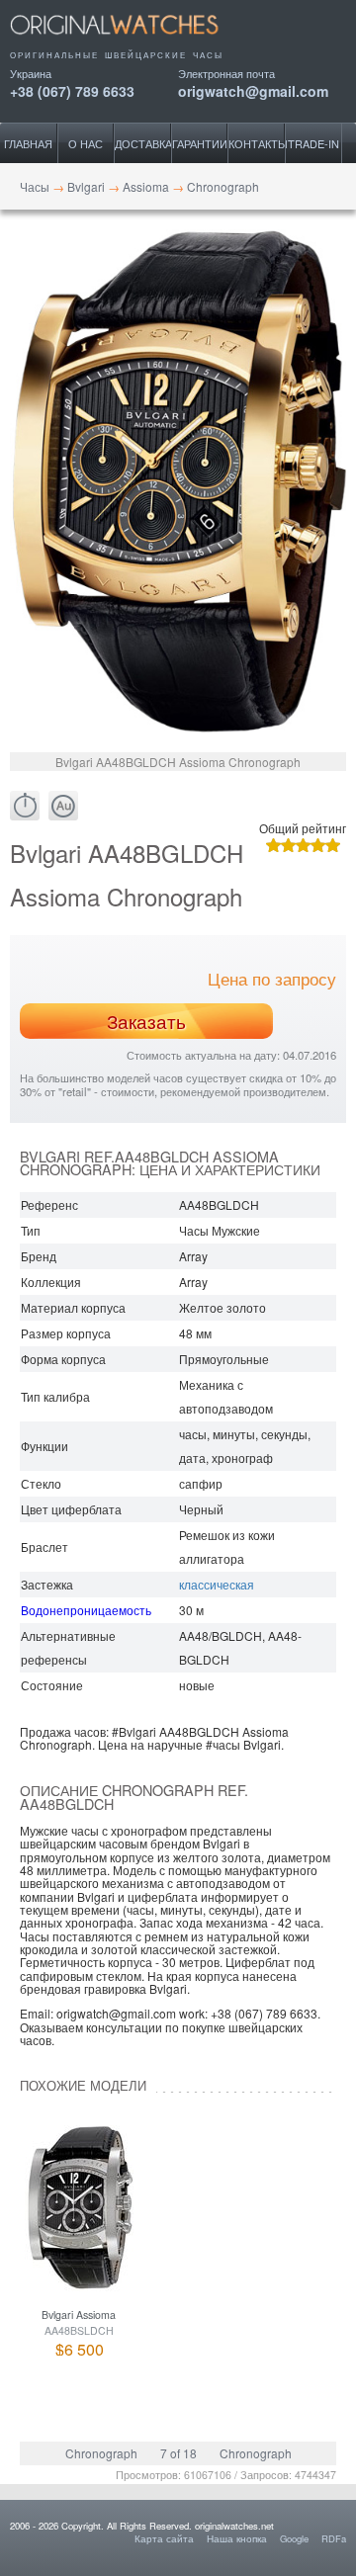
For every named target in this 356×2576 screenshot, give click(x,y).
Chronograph (101, 2453)
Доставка (143, 143)
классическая (217, 1584)
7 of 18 (178, 2453)
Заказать (146, 1021)
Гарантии (200, 143)
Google (294, 2538)
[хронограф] (25, 806)
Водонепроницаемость (86, 1610)
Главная (28, 143)
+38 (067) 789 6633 (72, 89)
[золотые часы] (63, 806)
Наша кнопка (237, 2538)
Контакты (257, 143)
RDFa (334, 2538)
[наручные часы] (131, 42)
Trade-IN (313, 143)
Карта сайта (164, 2538)
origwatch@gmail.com (253, 89)
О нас (86, 143)
